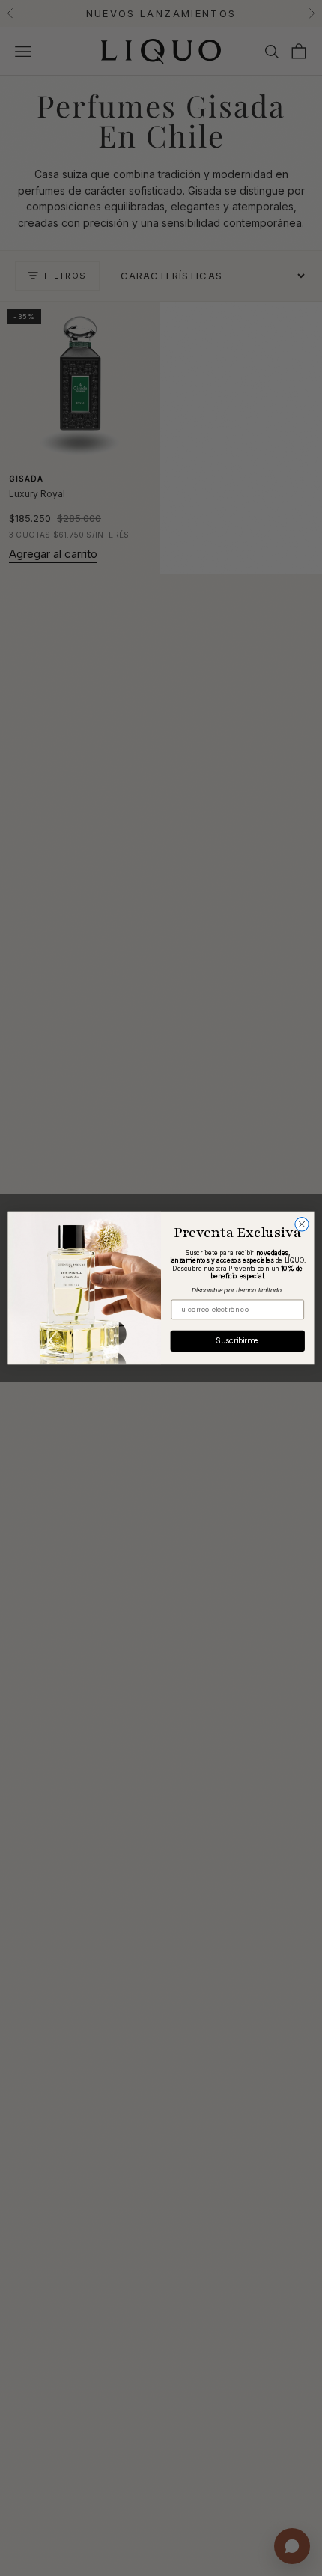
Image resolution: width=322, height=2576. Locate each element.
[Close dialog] (302, 1224)
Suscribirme (238, 1341)
